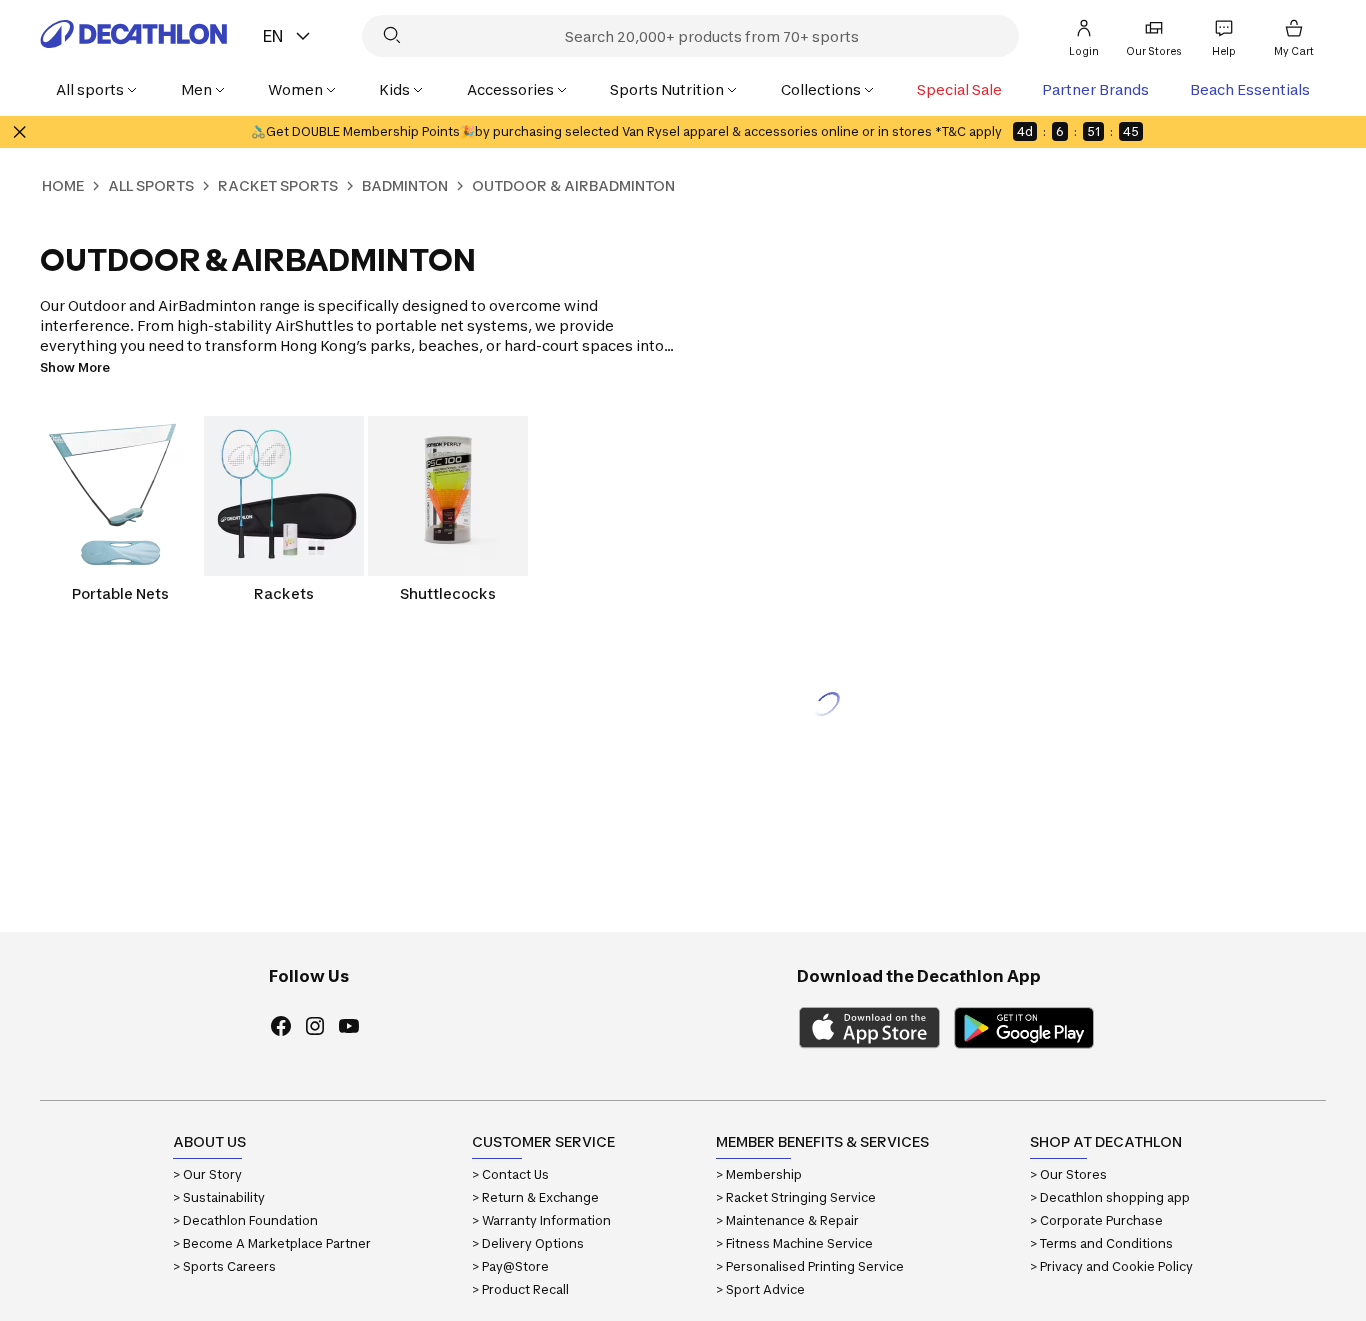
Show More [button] (75, 367)
